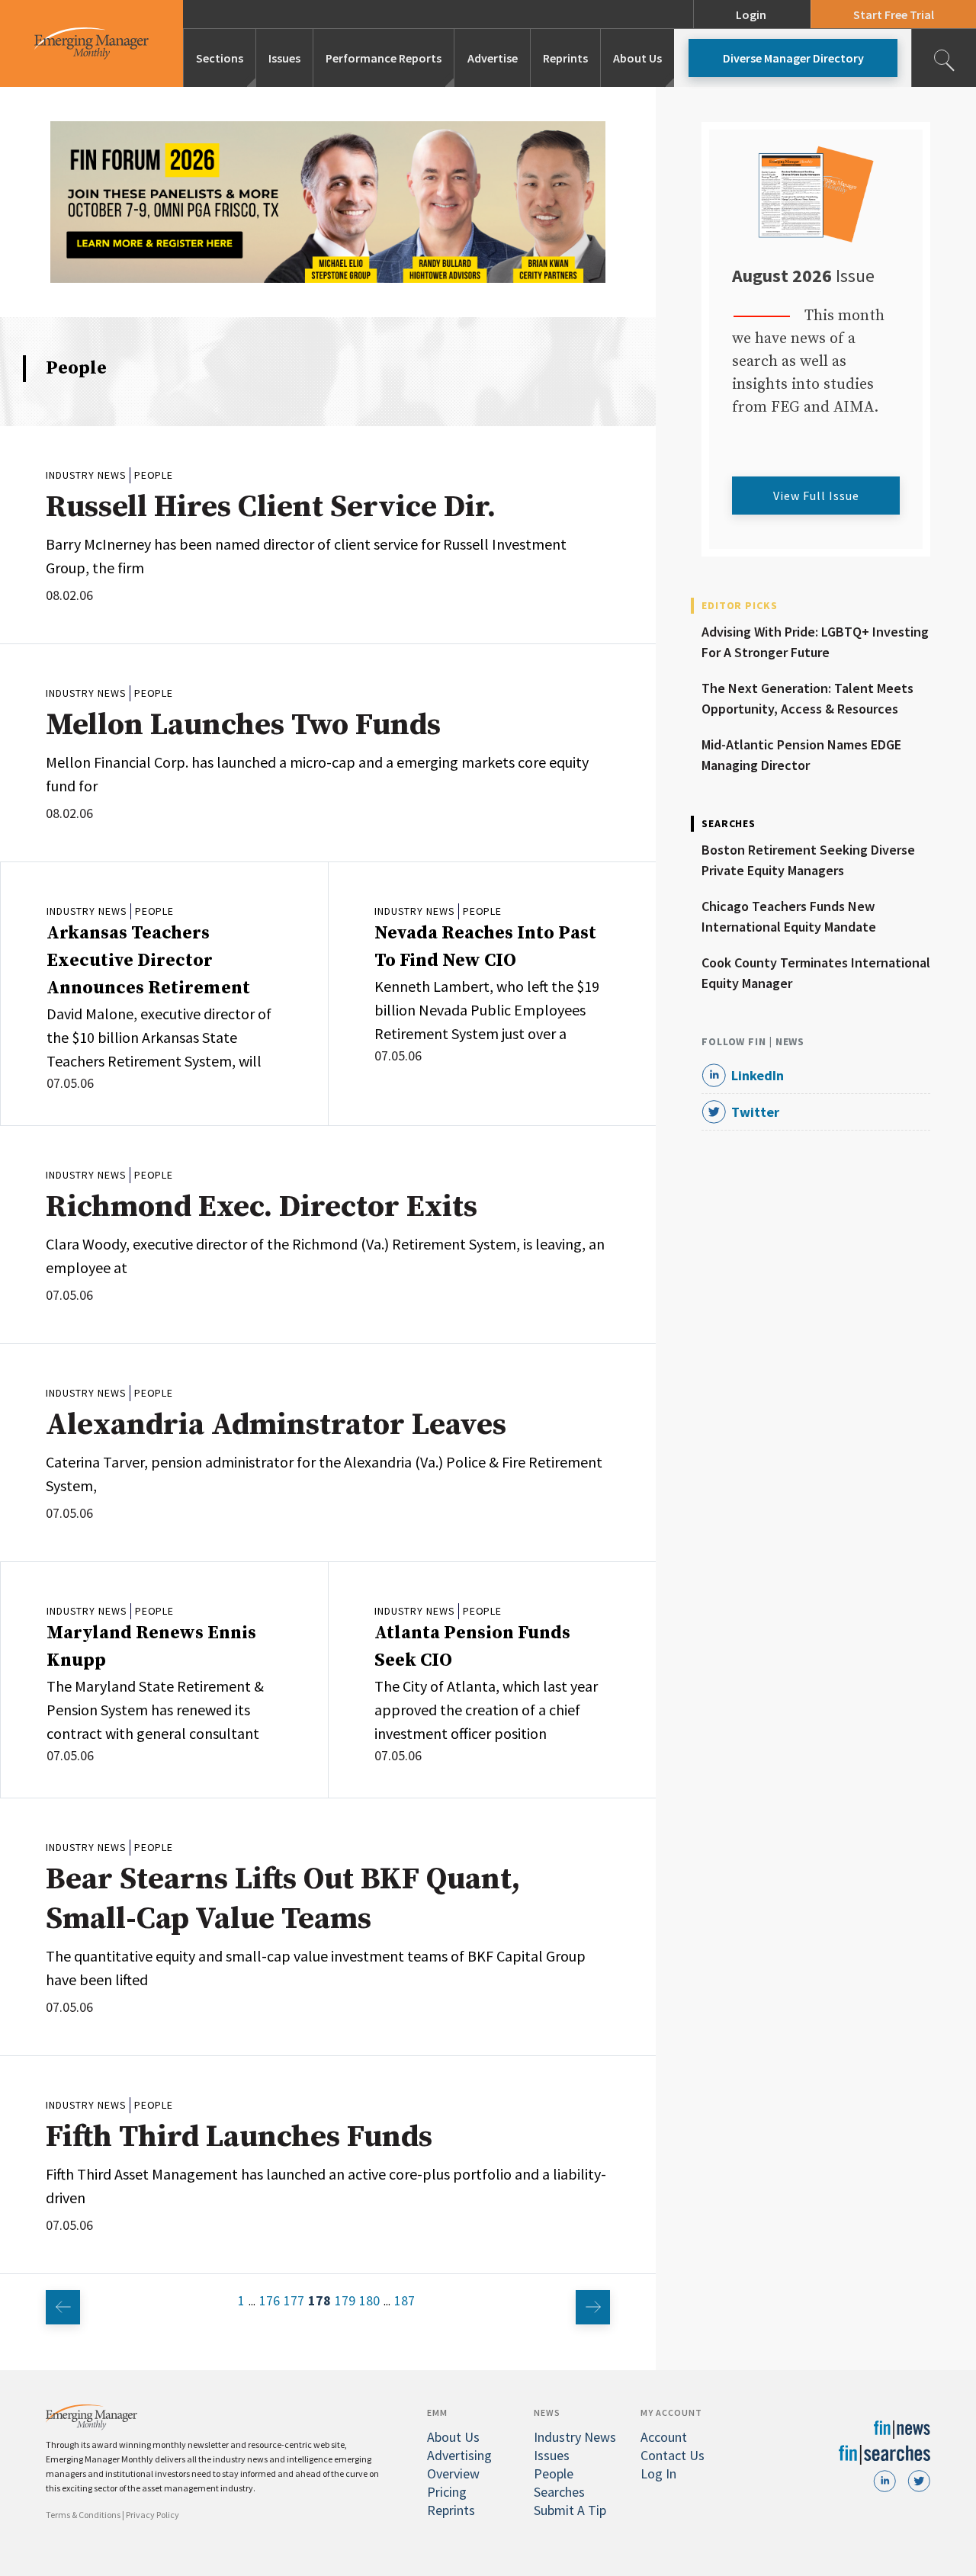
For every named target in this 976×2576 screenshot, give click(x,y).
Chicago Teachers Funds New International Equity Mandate (789, 916)
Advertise (493, 58)
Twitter (755, 1112)
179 (345, 2300)
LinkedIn (758, 1075)
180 (369, 2300)
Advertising (459, 2455)
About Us (637, 58)
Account (664, 2437)
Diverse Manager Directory (793, 58)
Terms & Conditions (83, 2515)
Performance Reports (384, 58)
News (547, 2412)
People (154, 475)
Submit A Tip (570, 2510)
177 (294, 2300)
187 (405, 2300)
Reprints (565, 58)
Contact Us (673, 2455)
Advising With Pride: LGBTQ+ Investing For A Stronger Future (815, 642)
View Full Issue (816, 496)
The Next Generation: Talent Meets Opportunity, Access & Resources (807, 698)
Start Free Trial (894, 14)
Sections (220, 58)
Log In (658, 2473)
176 (270, 2300)
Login (751, 14)
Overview (453, 2473)
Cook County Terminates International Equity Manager (816, 973)
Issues (284, 58)
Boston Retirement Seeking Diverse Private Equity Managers (808, 860)
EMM (437, 2412)
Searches (559, 2492)
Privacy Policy (152, 2515)
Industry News (86, 475)
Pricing (447, 2492)
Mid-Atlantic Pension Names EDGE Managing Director (801, 755)
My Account (671, 2412)
